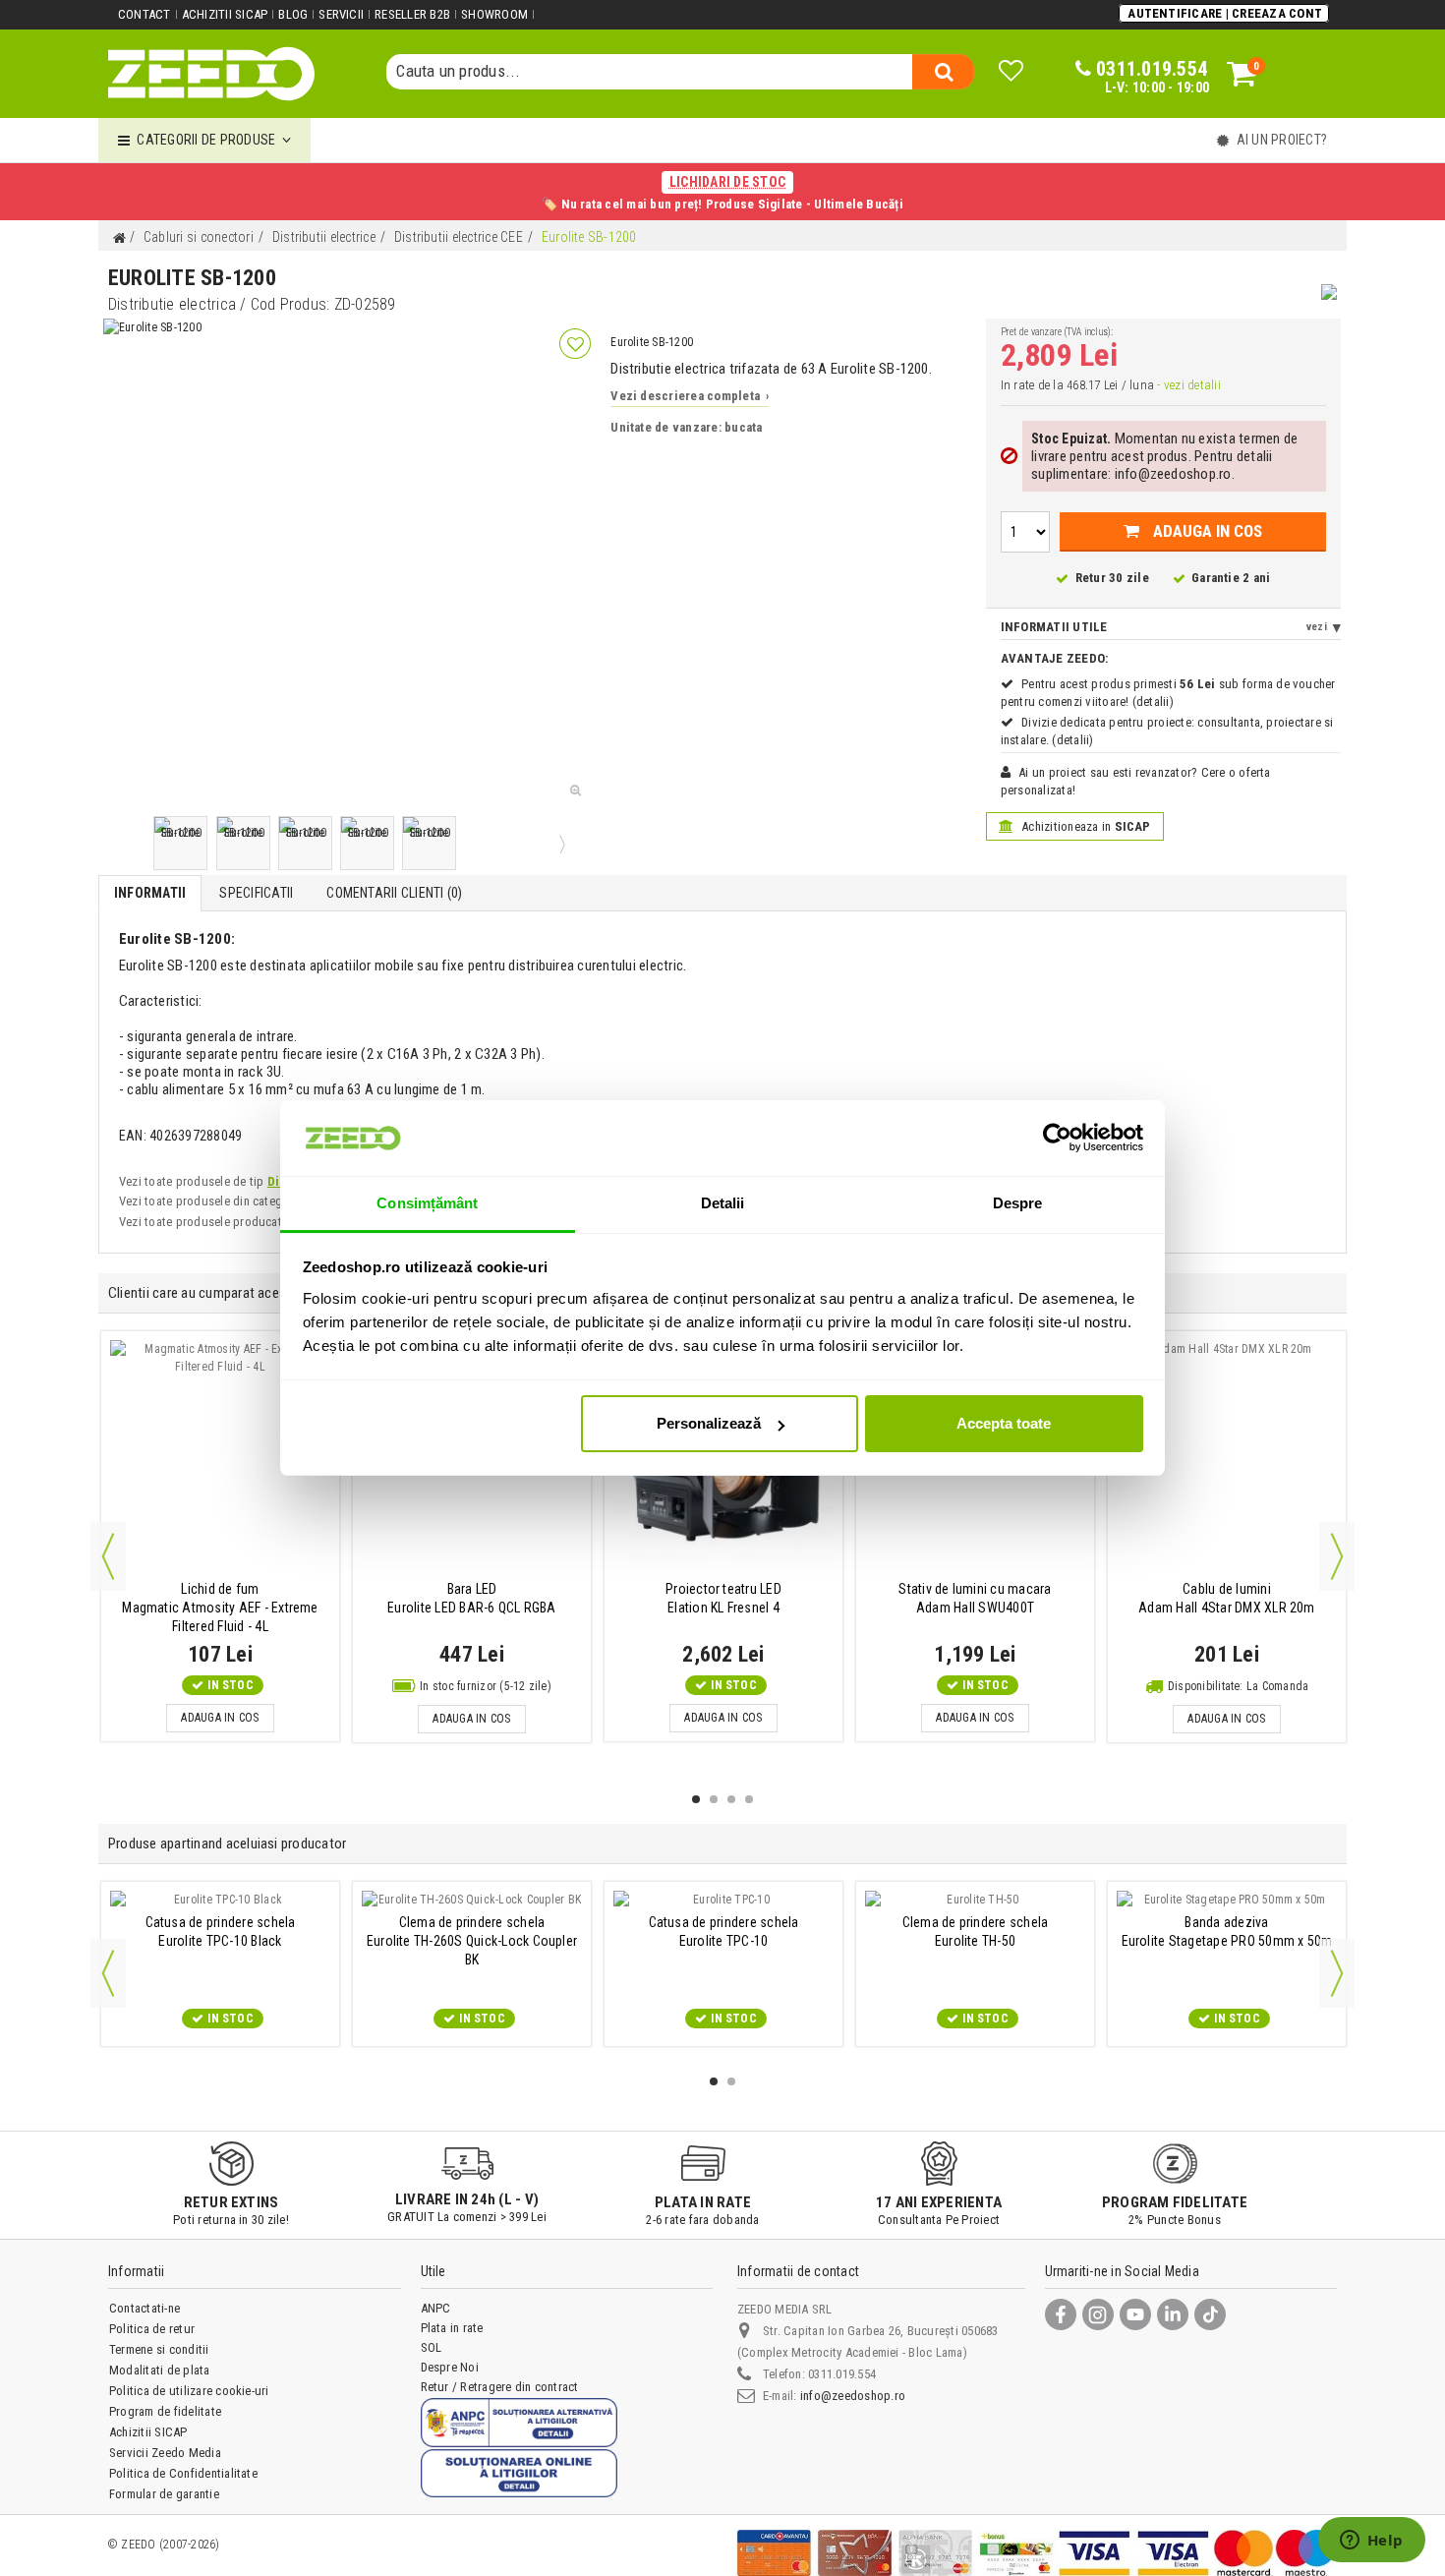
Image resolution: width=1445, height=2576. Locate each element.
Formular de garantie (164, 2494)
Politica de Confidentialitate (183, 2473)
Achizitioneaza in (1085, 826)
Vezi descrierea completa (690, 396)
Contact (144, 14)
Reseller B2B (412, 14)
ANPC (436, 2308)
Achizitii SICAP (225, 14)
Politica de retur (152, 2329)
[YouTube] (1135, 2314)
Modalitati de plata (160, 2370)
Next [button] (1337, 1556)
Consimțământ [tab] (427, 1203)
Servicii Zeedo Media (165, 2453)
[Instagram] (1098, 2314)
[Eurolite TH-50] (975, 1900)
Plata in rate (452, 2328)
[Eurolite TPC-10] (723, 1900)
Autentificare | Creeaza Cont (1225, 13)
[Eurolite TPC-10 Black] (220, 1900)
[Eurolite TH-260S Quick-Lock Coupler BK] (472, 1900)
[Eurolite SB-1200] (180, 843)
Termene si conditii (159, 2349)
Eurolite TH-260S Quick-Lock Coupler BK (472, 1941)
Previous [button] (108, 1556)
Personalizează (709, 1423)
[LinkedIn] (1173, 2314)
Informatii (150, 893)
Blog (293, 14)
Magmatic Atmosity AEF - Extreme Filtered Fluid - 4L (220, 1608)
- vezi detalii (1188, 385)
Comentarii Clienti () (394, 893)
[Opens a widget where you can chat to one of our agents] (1371, 2542)
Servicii (341, 14)
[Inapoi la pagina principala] (119, 238)
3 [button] (731, 1799)
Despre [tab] (1018, 1203)
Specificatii (256, 893)
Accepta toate (1004, 1423)
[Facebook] (1061, 2314)
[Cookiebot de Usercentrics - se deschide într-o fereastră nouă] (1057, 1138)
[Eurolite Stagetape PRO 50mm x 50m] (1227, 1900)
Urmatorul (560, 844)
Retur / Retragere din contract (500, 2387)
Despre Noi (450, 2367)
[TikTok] (1210, 2314)
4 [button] (749, 1799)
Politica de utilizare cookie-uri (189, 2391)
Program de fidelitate (165, 2411)
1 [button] (696, 1799)
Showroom (494, 14)
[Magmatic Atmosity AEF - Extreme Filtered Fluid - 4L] (220, 1458)
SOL (432, 2347)
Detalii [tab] (723, 1203)
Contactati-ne (144, 2308)
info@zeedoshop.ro (853, 2396)
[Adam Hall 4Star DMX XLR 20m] (1227, 1458)
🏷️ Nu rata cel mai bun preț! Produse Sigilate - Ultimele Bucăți (722, 193)
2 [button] (714, 1799)
